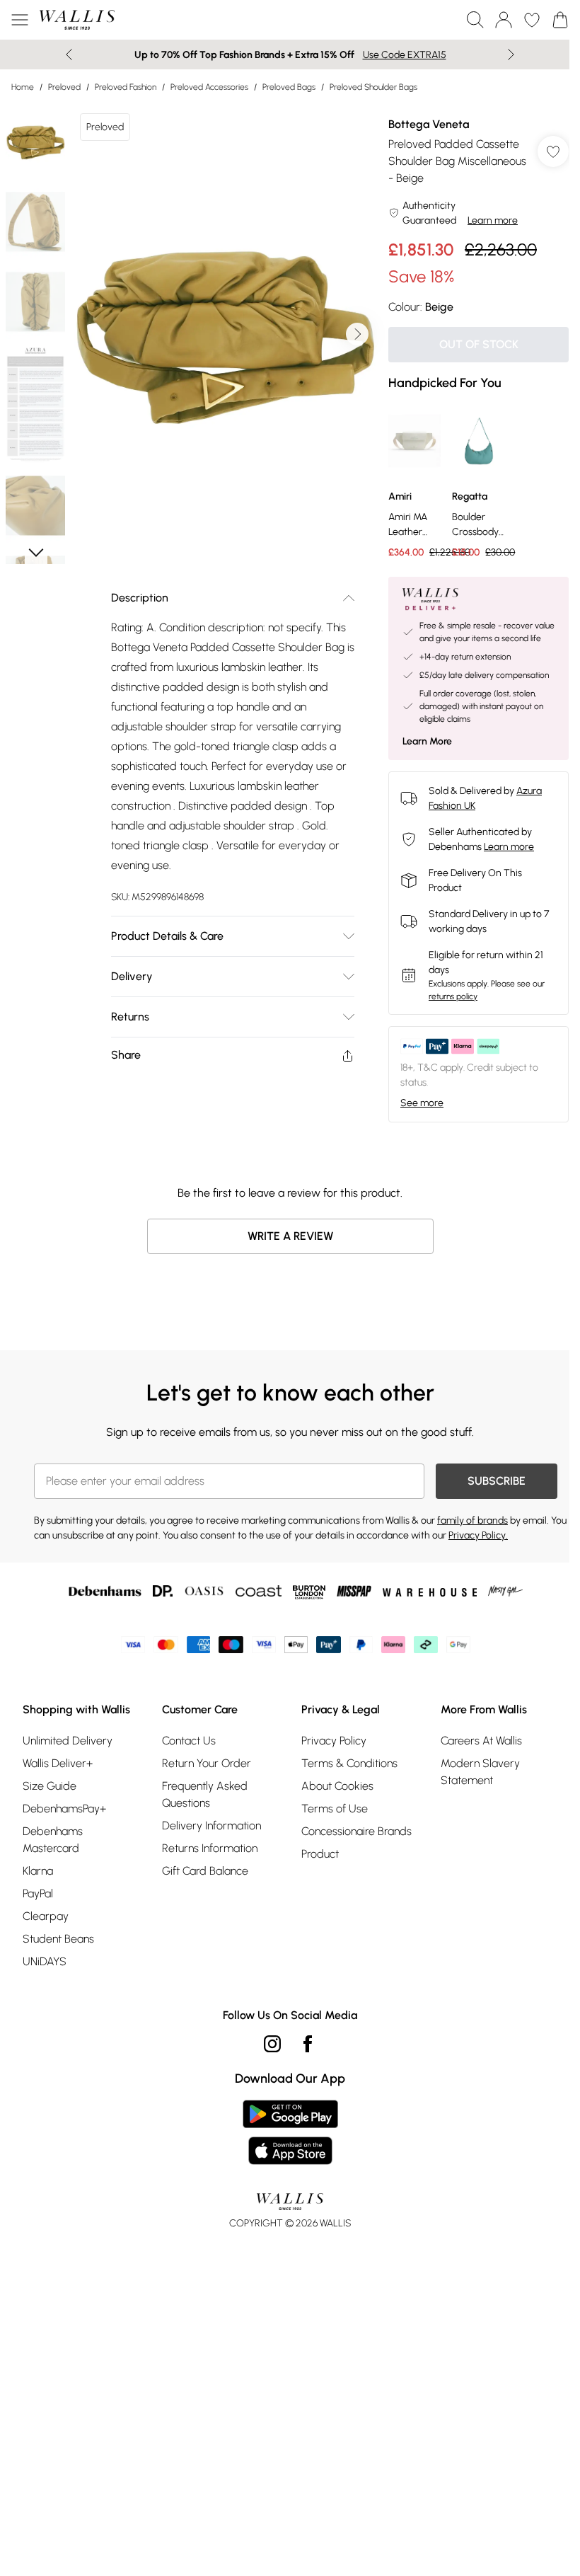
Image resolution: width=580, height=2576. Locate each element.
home (23, 87)
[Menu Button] (20, 20)
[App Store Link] (290, 2132)
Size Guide (50, 1786)
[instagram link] (272, 2044)
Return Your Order (207, 1763)
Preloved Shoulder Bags (373, 87)
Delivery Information (211, 1825)
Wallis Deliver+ (58, 1763)
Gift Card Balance (205, 1871)
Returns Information (210, 1848)
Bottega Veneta (429, 124)
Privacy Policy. (478, 1535)
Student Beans (58, 1939)
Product (320, 1854)
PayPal (38, 1893)
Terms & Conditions (349, 1763)
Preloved (64, 87)
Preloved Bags (289, 87)
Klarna (38, 1871)
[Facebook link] (308, 2044)
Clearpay (46, 1916)
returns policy (453, 996)
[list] (224, 334)
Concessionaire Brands (356, 1831)
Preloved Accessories (209, 87)
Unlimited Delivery (68, 1741)
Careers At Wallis (481, 1741)
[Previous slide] (69, 54)
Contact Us (189, 1741)
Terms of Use (335, 1809)
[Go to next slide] (357, 334)
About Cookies (337, 1786)
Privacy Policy (334, 1741)
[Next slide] (511, 54)
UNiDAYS (45, 1961)
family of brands (472, 1520)
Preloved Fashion (126, 87)
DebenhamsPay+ (64, 1809)
